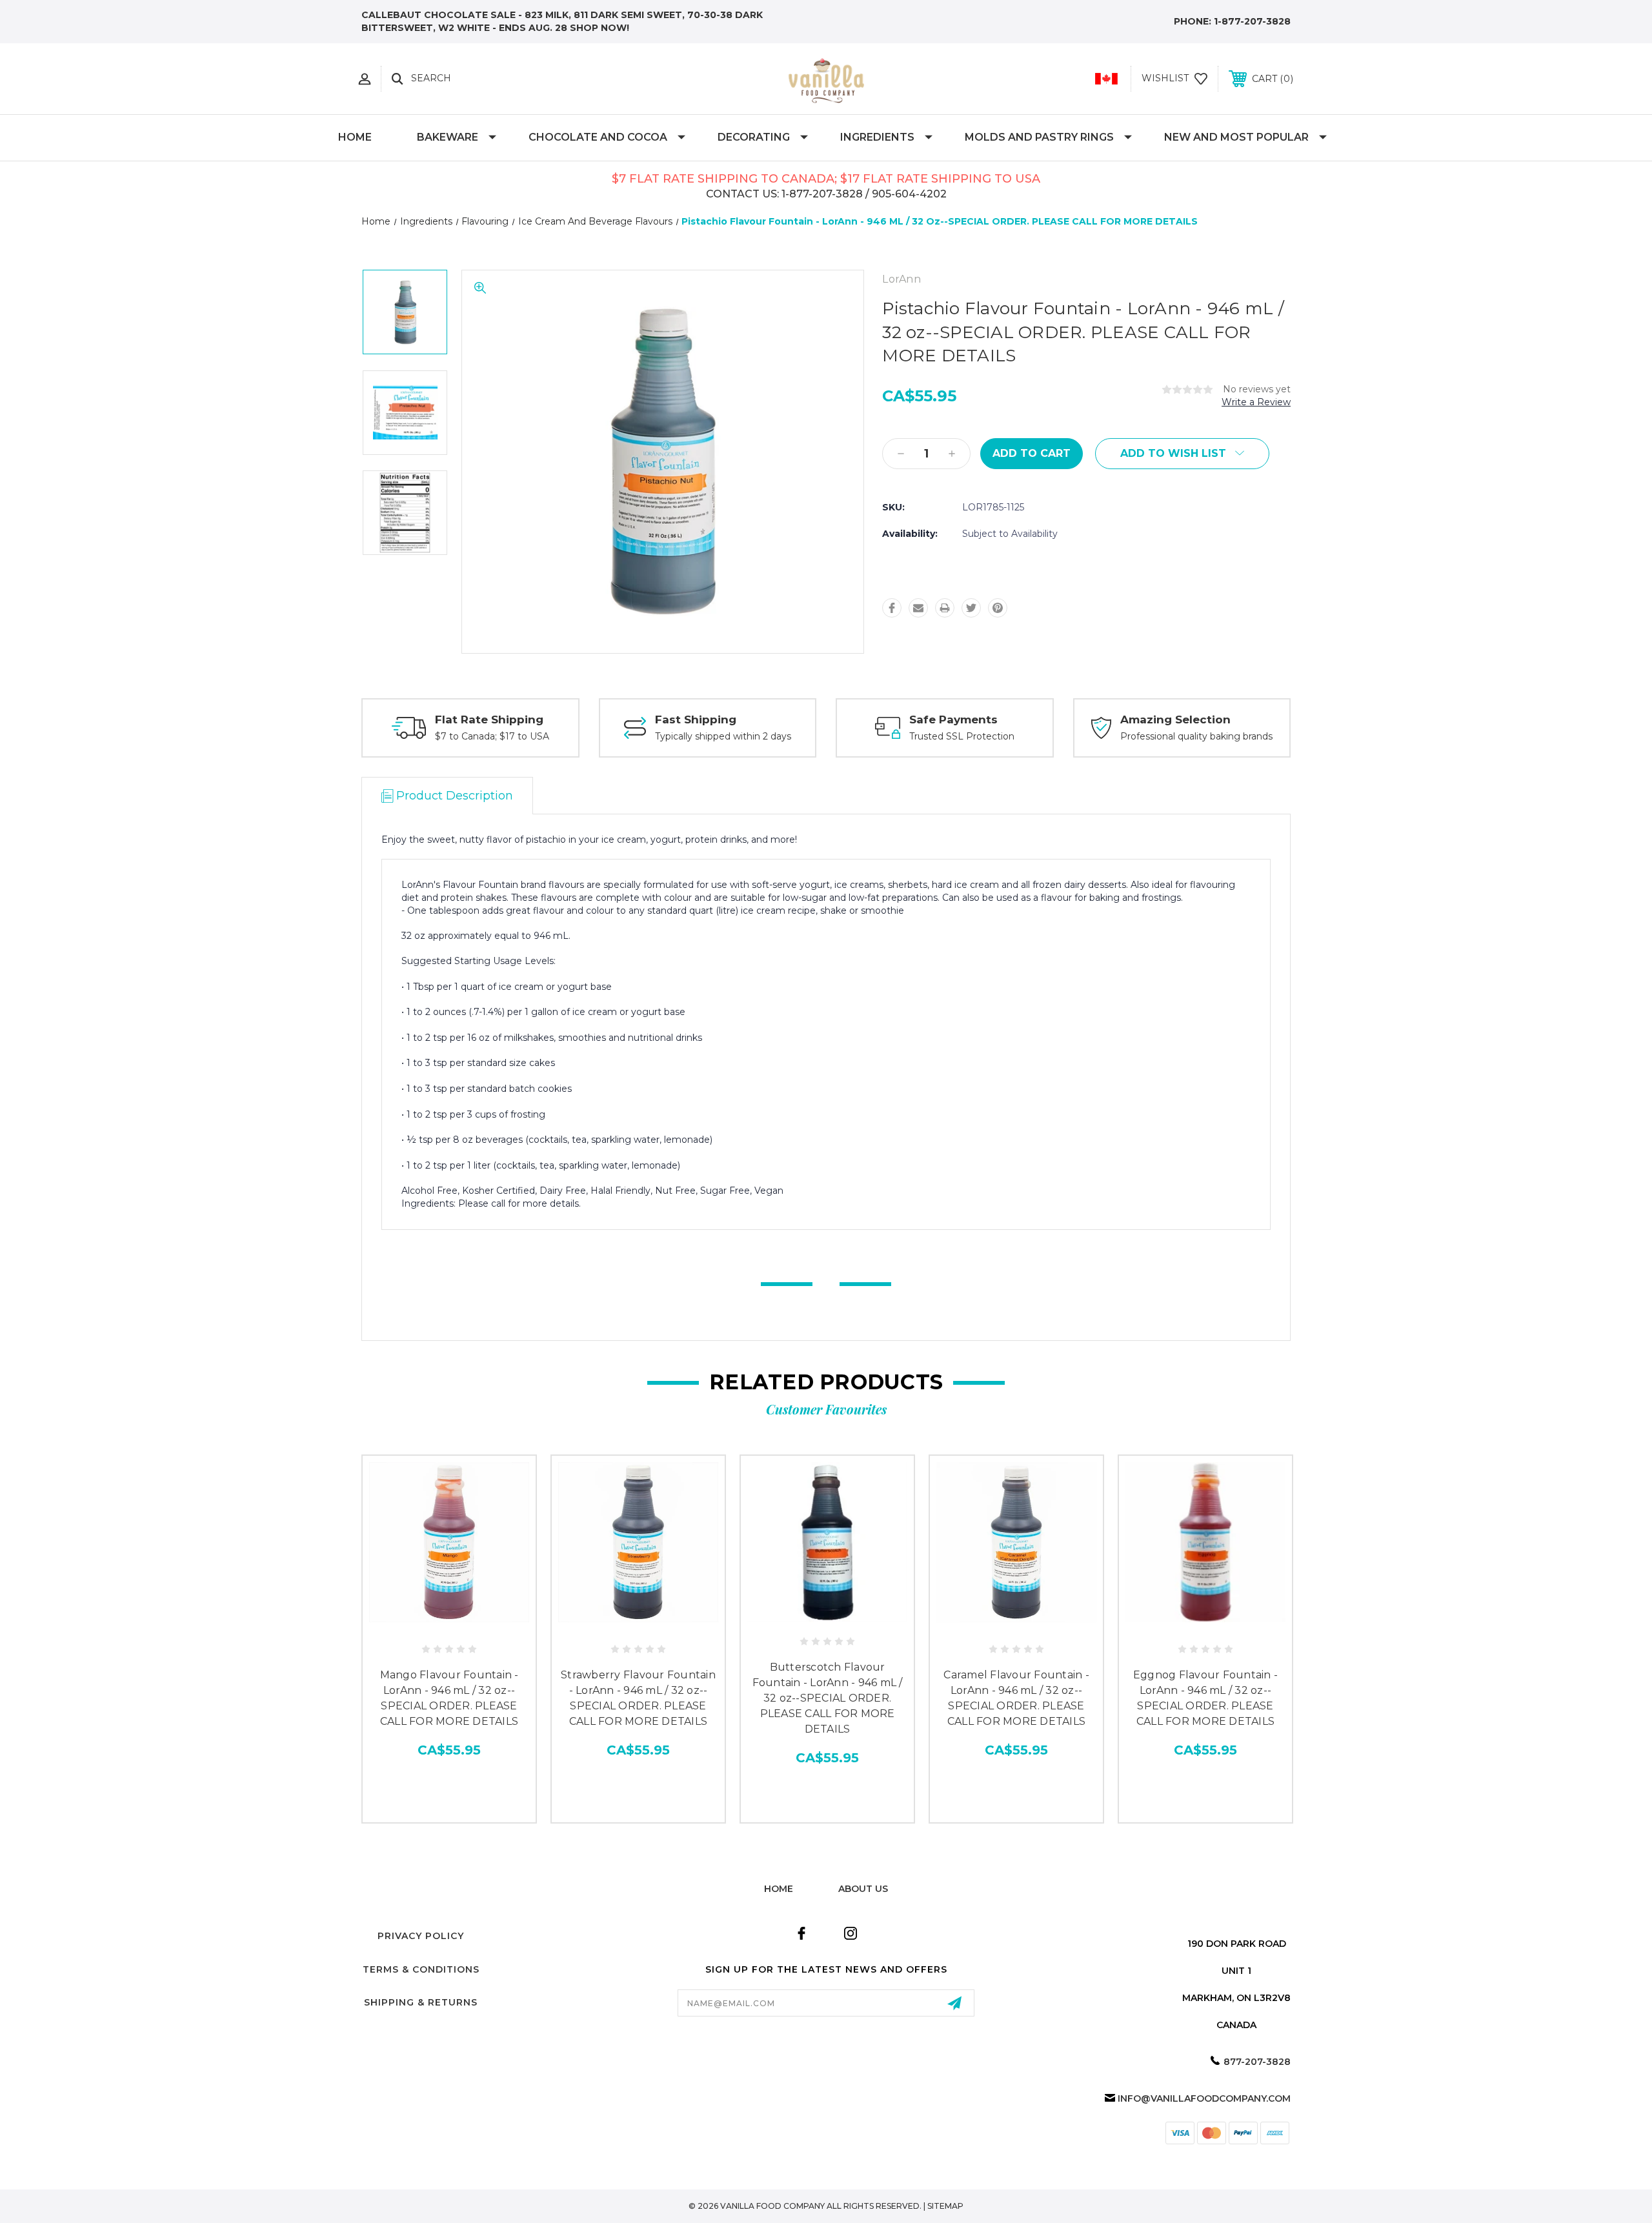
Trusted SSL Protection (962, 736)
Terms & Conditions (421, 1969)
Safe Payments (953, 719)
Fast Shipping (696, 719)
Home (355, 137)
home (779, 1889)
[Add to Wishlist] (463, 1622)
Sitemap (945, 2206)
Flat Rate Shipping (489, 719)
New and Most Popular (1236, 137)
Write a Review (1256, 402)
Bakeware (448, 137)
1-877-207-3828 (1252, 21)
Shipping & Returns (421, 2002)
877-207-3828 (1257, 2062)
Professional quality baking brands (1196, 736)
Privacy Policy (421, 1936)
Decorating (754, 137)
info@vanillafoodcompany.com (1204, 2098)
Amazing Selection (1175, 719)
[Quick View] (434, 1622)
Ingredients (877, 137)
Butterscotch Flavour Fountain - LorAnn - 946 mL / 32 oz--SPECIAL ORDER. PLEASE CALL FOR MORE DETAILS (828, 1698)
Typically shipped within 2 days (723, 736)
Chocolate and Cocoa (598, 137)
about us (863, 1889)
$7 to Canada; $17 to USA (492, 736)
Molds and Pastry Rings (1039, 137)
